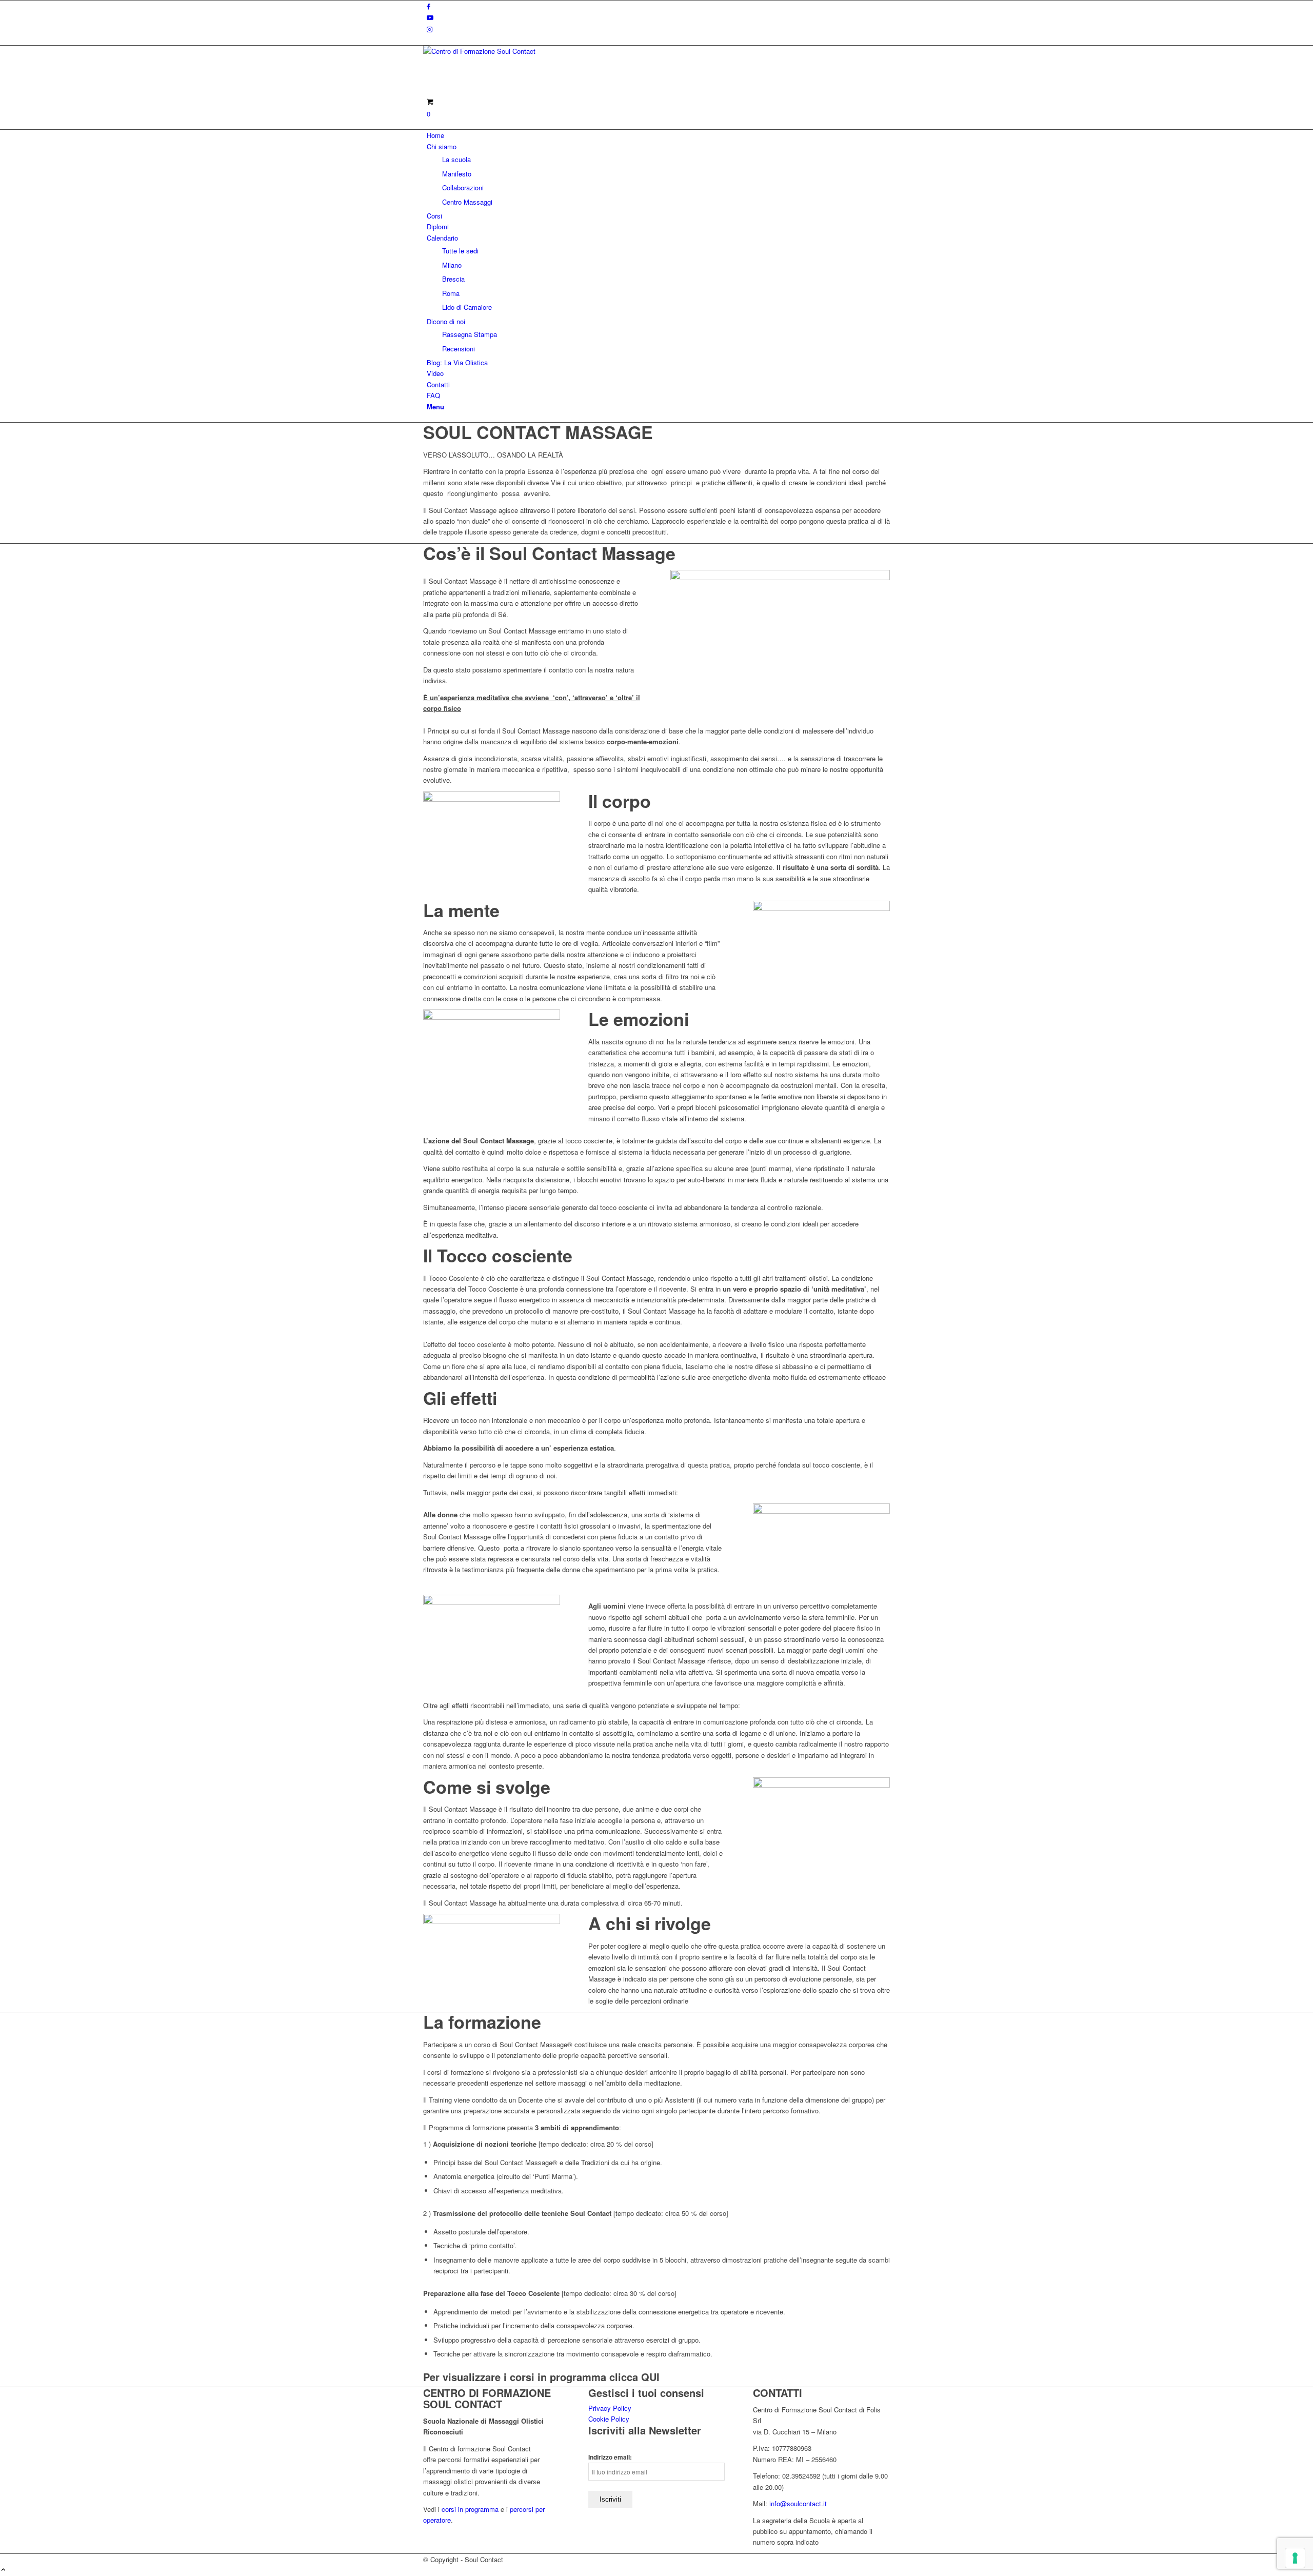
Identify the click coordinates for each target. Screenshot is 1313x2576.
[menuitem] (658, 135)
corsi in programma (470, 2509)
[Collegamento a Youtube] (430, 17)
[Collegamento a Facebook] (429, 6)
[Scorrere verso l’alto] (3, 2570)
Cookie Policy (609, 2419)
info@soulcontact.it (798, 2503)
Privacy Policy (610, 2408)
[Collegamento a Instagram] (430, 29)
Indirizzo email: (610, 2457)
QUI (650, 2377)
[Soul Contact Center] (500, 51)
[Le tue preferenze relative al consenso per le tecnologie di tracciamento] (1295, 2558)
